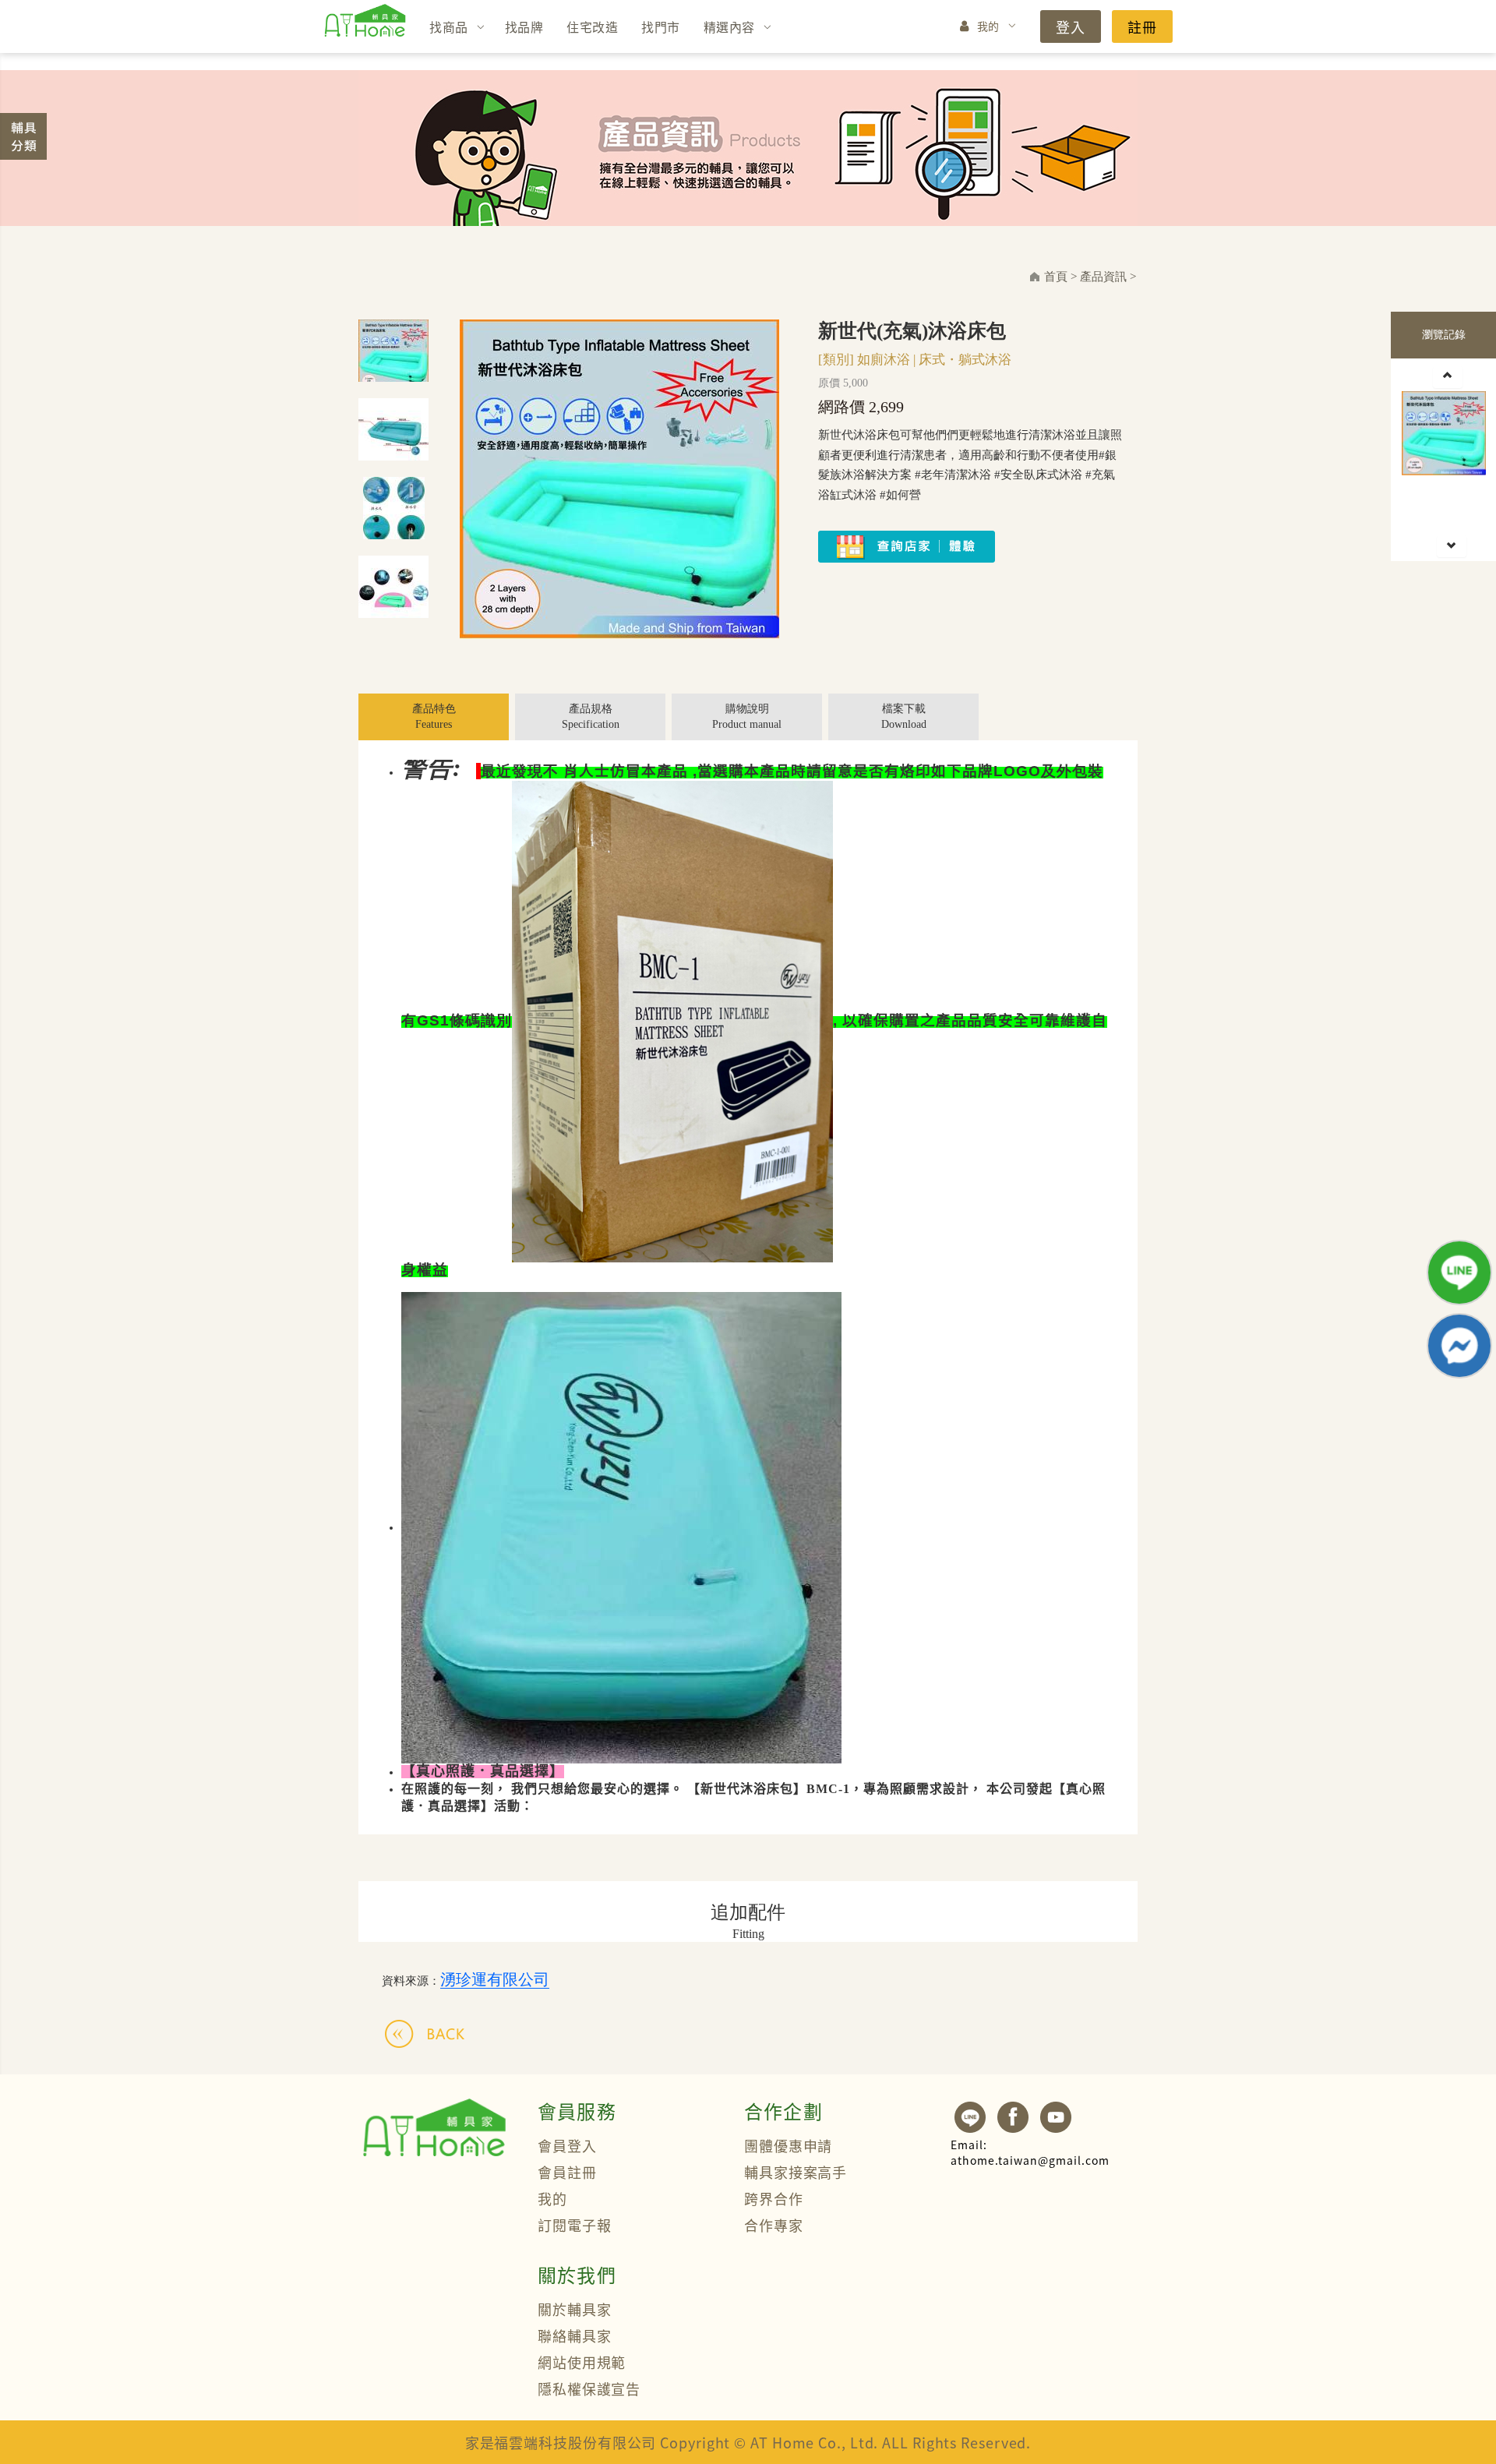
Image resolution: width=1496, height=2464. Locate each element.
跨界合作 (774, 2198)
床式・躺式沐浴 (965, 360)
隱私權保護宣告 (589, 2388)
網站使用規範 (582, 2362)
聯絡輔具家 (575, 2335)
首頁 (1056, 277)
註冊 (1142, 26)
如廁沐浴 (884, 360)
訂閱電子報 (575, 2225)
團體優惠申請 (788, 2145)
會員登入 (567, 2145)
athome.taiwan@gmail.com (1030, 2152)
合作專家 (774, 2225)
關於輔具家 (575, 2309)
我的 (988, 26)
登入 (1071, 26)
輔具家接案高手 (796, 2172)
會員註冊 (567, 2172)
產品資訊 (1103, 277)
